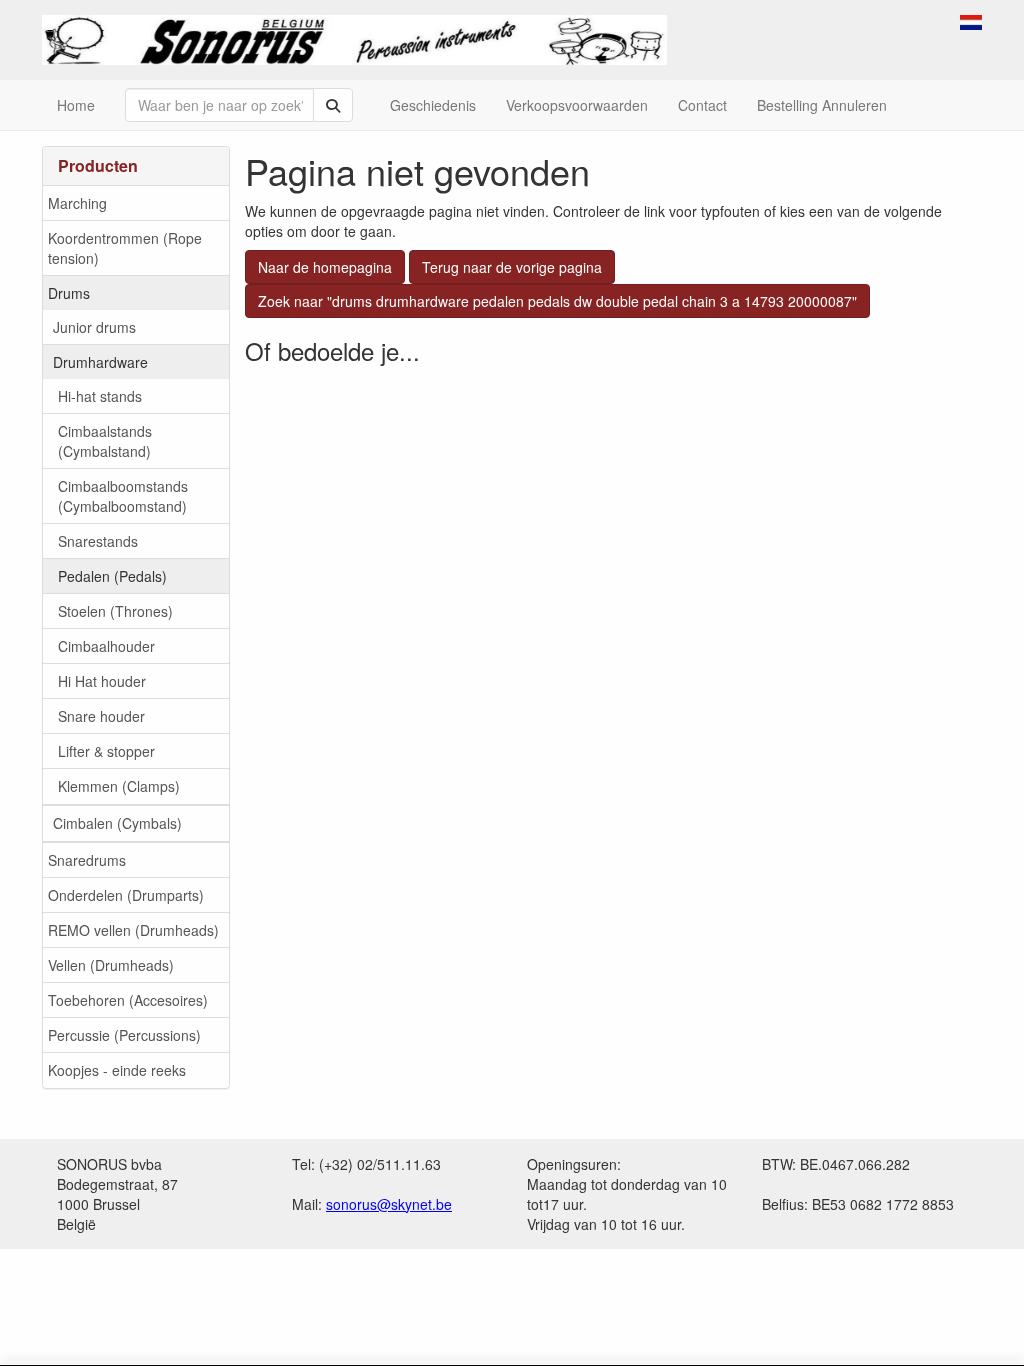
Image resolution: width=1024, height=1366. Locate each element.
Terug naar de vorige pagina (512, 267)
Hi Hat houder (102, 681)
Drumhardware (100, 362)
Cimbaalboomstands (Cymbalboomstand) (123, 496)
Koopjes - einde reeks (117, 1070)
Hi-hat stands (100, 396)
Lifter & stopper (106, 751)
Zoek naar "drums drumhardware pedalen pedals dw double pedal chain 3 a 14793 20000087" (557, 301)
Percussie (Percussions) (124, 1035)
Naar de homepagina (325, 267)
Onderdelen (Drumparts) (126, 895)
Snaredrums (87, 860)
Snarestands (98, 541)
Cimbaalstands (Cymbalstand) (105, 441)
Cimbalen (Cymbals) (117, 823)
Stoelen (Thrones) (115, 611)
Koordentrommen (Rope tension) (125, 248)
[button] (971, 20)
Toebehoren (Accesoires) (128, 1000)
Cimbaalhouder (106, 646)
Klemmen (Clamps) (119, 786)
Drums (69, 293)
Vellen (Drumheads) (111, 965)
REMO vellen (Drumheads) (133, 930)
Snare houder (101, 716)
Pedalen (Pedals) (112, 576)
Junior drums (94, 327)
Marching (77, 203)
